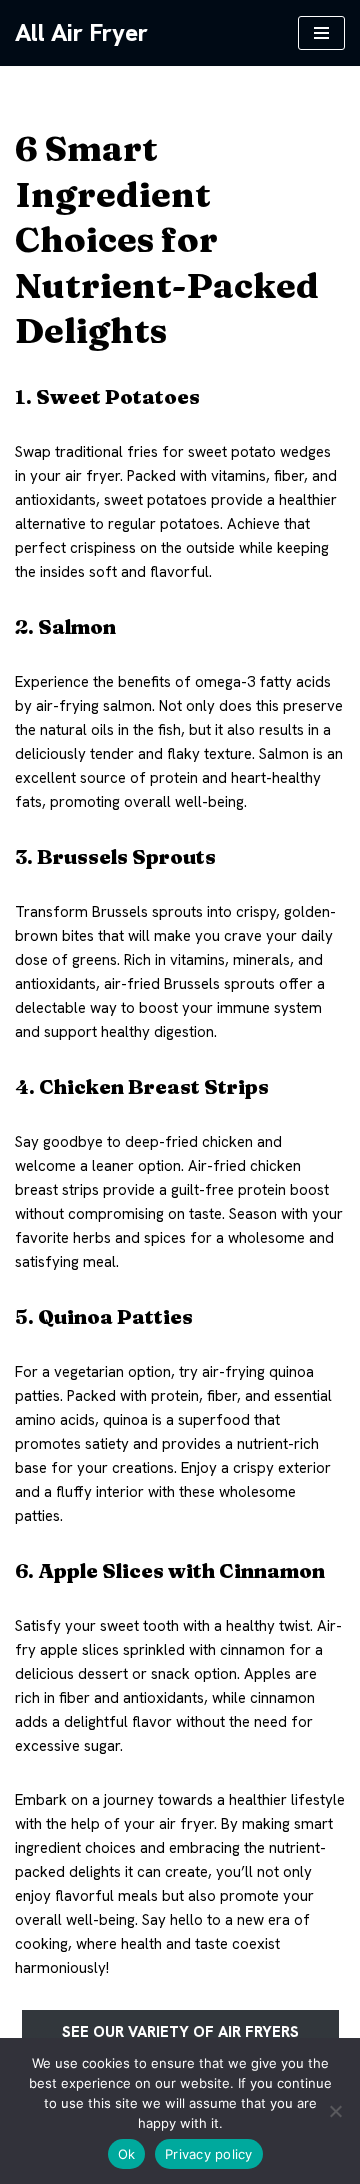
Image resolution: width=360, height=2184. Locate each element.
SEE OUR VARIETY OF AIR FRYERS (180, 2032)
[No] (335, 2111)
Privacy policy (209, 2154)
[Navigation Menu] (321, 33)
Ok (127, 2154)
